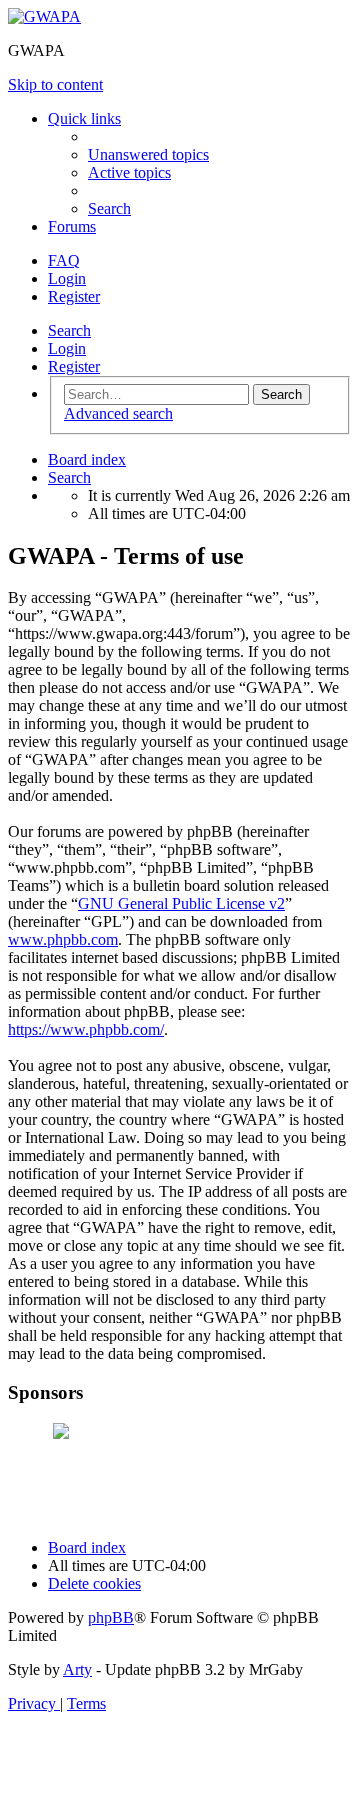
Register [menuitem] (74, 296)
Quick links (84, 118)
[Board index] (44, 16)
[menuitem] (148, 154)
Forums (72, 226)
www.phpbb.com (63, 939)
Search (69, 330)
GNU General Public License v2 (181, 903)
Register (74, 366)
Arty (77, 1669)
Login (67, 348)
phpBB (111, 1617)
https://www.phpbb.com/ (86, 1029)
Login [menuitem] (67, 278)
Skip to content (55, 84)
